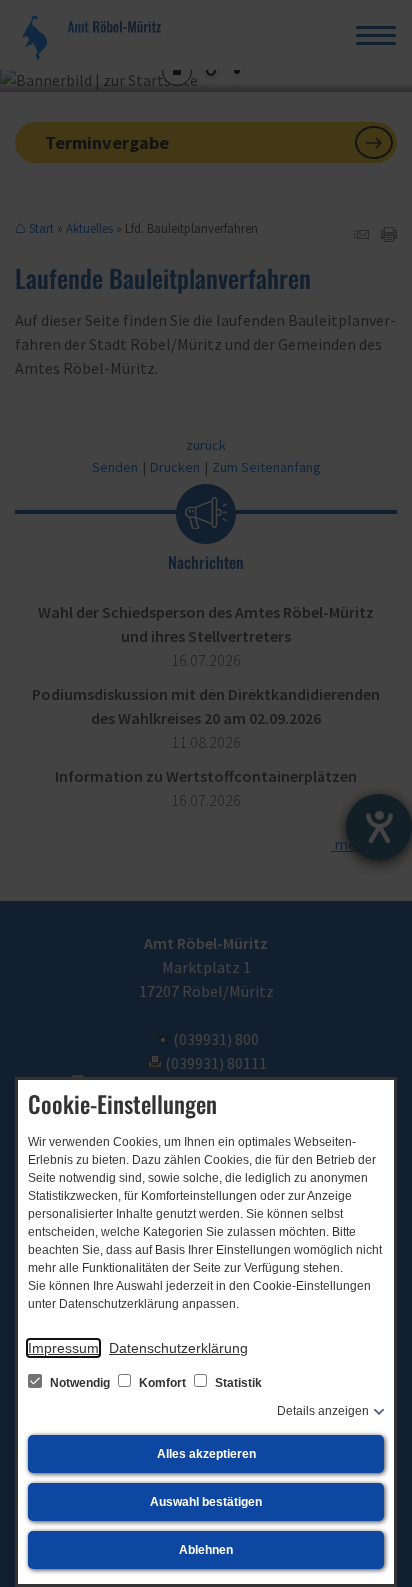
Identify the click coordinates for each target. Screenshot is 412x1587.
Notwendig (80, 1383)
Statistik (237, 1383)
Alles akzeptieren (206, 1454)
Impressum (63, 1348)
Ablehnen (206, 1550)
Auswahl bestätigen (206, 1502)
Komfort (162, 1383)
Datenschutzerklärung (178, 1348)
